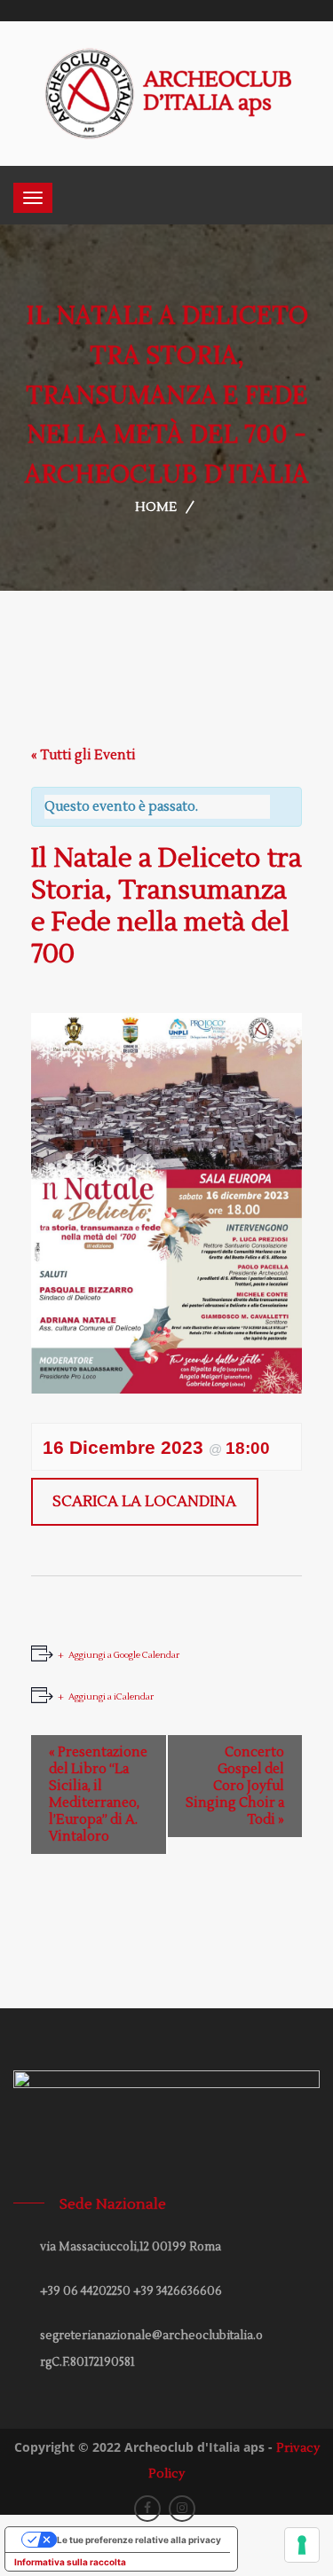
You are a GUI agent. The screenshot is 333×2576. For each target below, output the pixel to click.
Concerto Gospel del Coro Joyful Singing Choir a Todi (235, 1786)
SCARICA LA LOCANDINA (144, 1502)
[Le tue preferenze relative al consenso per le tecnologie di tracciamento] (302, 2545)
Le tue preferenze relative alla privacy (139, 2540)
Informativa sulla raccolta (70, 2562)
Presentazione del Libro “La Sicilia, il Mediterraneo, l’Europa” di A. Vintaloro (98, 1795)
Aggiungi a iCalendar (111, 1696)
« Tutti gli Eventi (83, 755)
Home (156, 507)
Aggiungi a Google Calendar (124, 1655)
